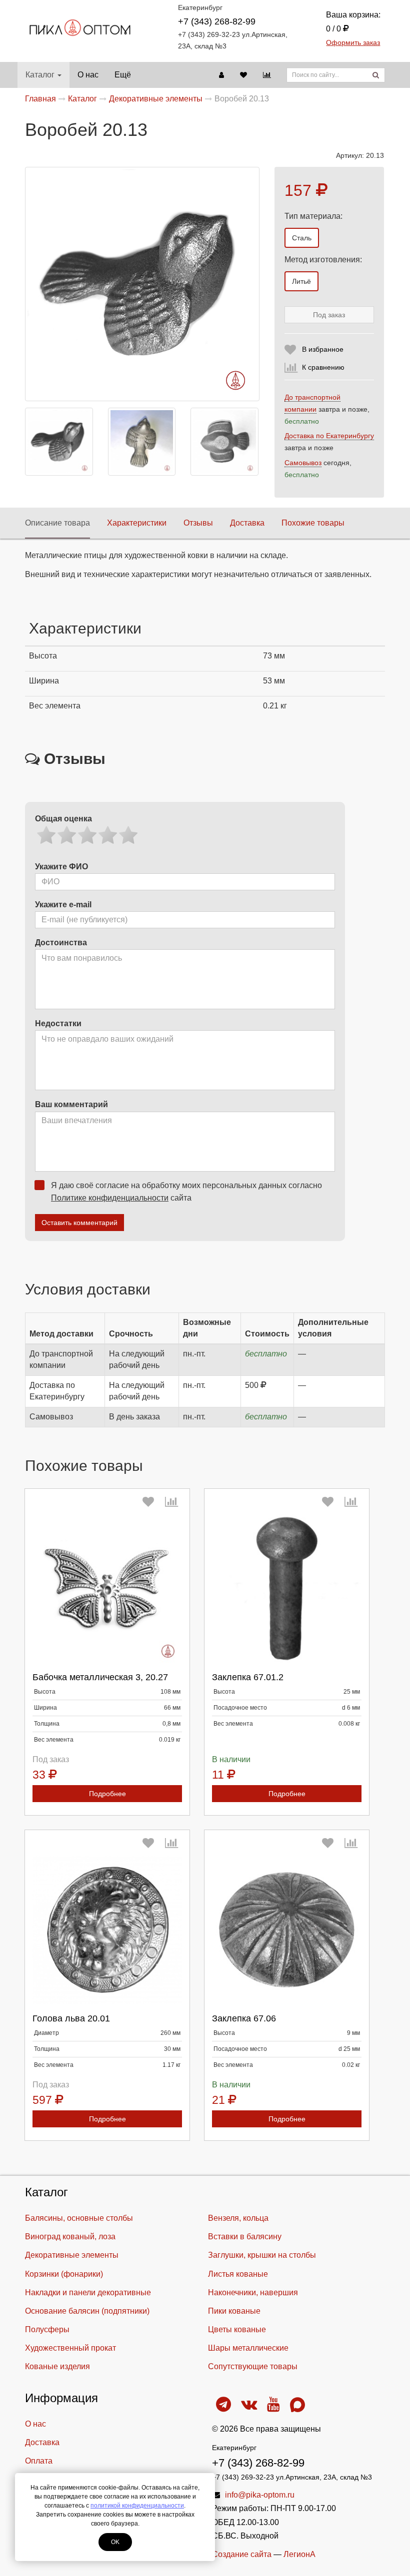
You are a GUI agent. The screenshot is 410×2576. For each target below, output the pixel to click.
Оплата (39, 2461)
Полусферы (47, 2329)
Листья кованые (238, 2274)
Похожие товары (313, 523)
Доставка (247, 523)
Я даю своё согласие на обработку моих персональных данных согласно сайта (186, 1192)
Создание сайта (242, 2554)
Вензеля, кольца (238, 2218)
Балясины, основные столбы (79, 2218)
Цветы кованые (237, 2329)
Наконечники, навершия (253, 2292)
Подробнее (107, 1794)
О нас (88, 75)
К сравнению (323, 367)
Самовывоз (303, 463)
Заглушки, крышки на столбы (262, 2255)
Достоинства (61, 943)
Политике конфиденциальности (110, 1198)
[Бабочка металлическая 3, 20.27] (107, 1589)
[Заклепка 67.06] (287, 1930)
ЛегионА (299, 2554)
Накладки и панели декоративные (88, 2292)
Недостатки (58, 1023)
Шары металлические (248, 2348)
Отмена (118, 2005)
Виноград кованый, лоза (70, 2237)
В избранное (323, 349)
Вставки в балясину (245, 2237)
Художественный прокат (70, 2348)
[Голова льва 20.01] (107, 1930)
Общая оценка (63, 819)
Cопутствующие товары (253, 2366)
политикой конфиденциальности (137, 2506)
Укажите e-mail (63, 905)
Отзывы (198, 523)
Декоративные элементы (72, 2255)
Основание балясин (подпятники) (87, 2311)
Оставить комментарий (79, 1223)
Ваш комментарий (71, 1104)
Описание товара (57, 523)
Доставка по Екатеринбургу (329, 436)
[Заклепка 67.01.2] (287, 1589)
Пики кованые (234, 2311)
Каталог (40, 75)
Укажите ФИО (61, 867)
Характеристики (137, 523)
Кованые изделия (57, 2366)
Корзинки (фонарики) (64, 2274)
